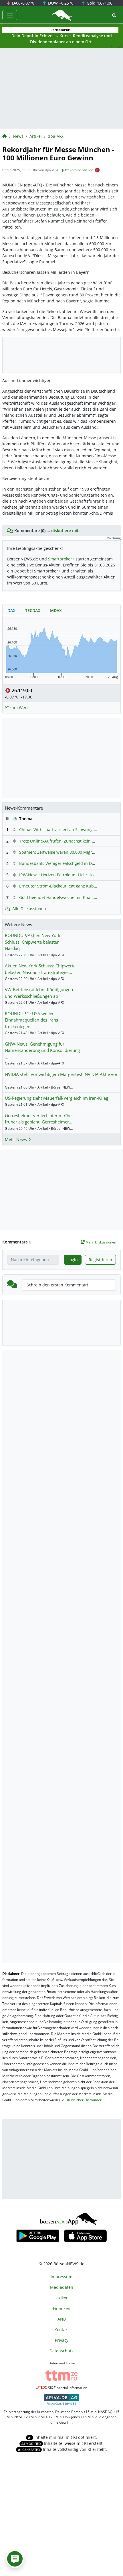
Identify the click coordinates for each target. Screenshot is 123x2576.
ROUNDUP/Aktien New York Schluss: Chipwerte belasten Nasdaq (33, 942)
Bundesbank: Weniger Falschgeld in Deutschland (66, 863)
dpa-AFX (56, 136)
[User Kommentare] (15, 2559)
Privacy (62, 2340)
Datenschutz (61, 2351)
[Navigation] (10, 15)
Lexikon (61, 2298)
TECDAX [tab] (33, 610)
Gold (99, 3)
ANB (62, 2319)
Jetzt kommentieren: (78, 170)
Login (73, 1260)
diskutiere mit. (66, 531)
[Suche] (114, 15)
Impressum (61, 2277)
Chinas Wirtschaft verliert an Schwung (56, 830)
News (18, 136)
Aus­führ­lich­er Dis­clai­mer (82, 2100)
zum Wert (18, 708)
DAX (23, 3)
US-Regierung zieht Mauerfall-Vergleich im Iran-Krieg (56, 1098)
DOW (60, 3)
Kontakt (62, 2330)
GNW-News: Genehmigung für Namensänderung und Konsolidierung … (42, 1050)
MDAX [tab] (56, 610)
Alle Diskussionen (29, 909)
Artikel (36, 136)
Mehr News (16, 1139)
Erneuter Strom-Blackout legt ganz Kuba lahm (63, 886)
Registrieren (100, 1260)
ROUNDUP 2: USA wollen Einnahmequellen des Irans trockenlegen (31, 1020)
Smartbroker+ (61, 559)
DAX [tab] (11, 610)
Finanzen (62, 2308)
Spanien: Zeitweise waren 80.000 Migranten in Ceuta (70, 852)
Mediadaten (62, 2287)
